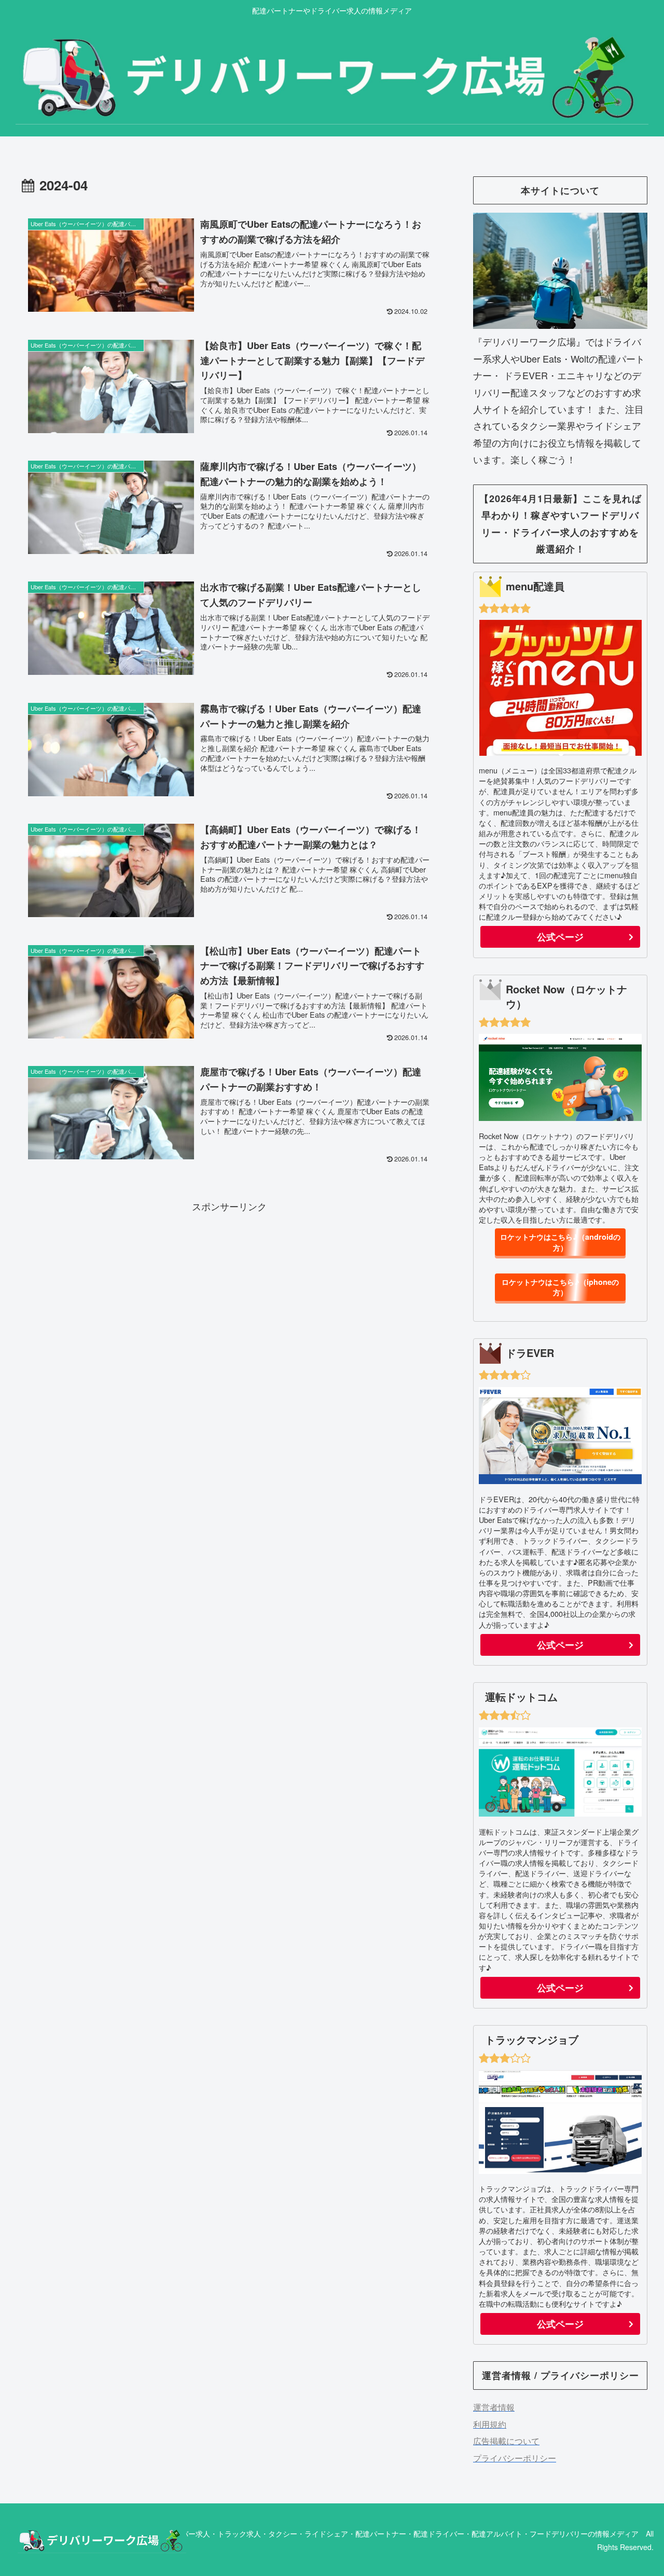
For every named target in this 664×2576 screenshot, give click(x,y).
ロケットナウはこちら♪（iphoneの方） (560, 1287)
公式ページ (560, 937)
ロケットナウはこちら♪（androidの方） (560, 1242)
